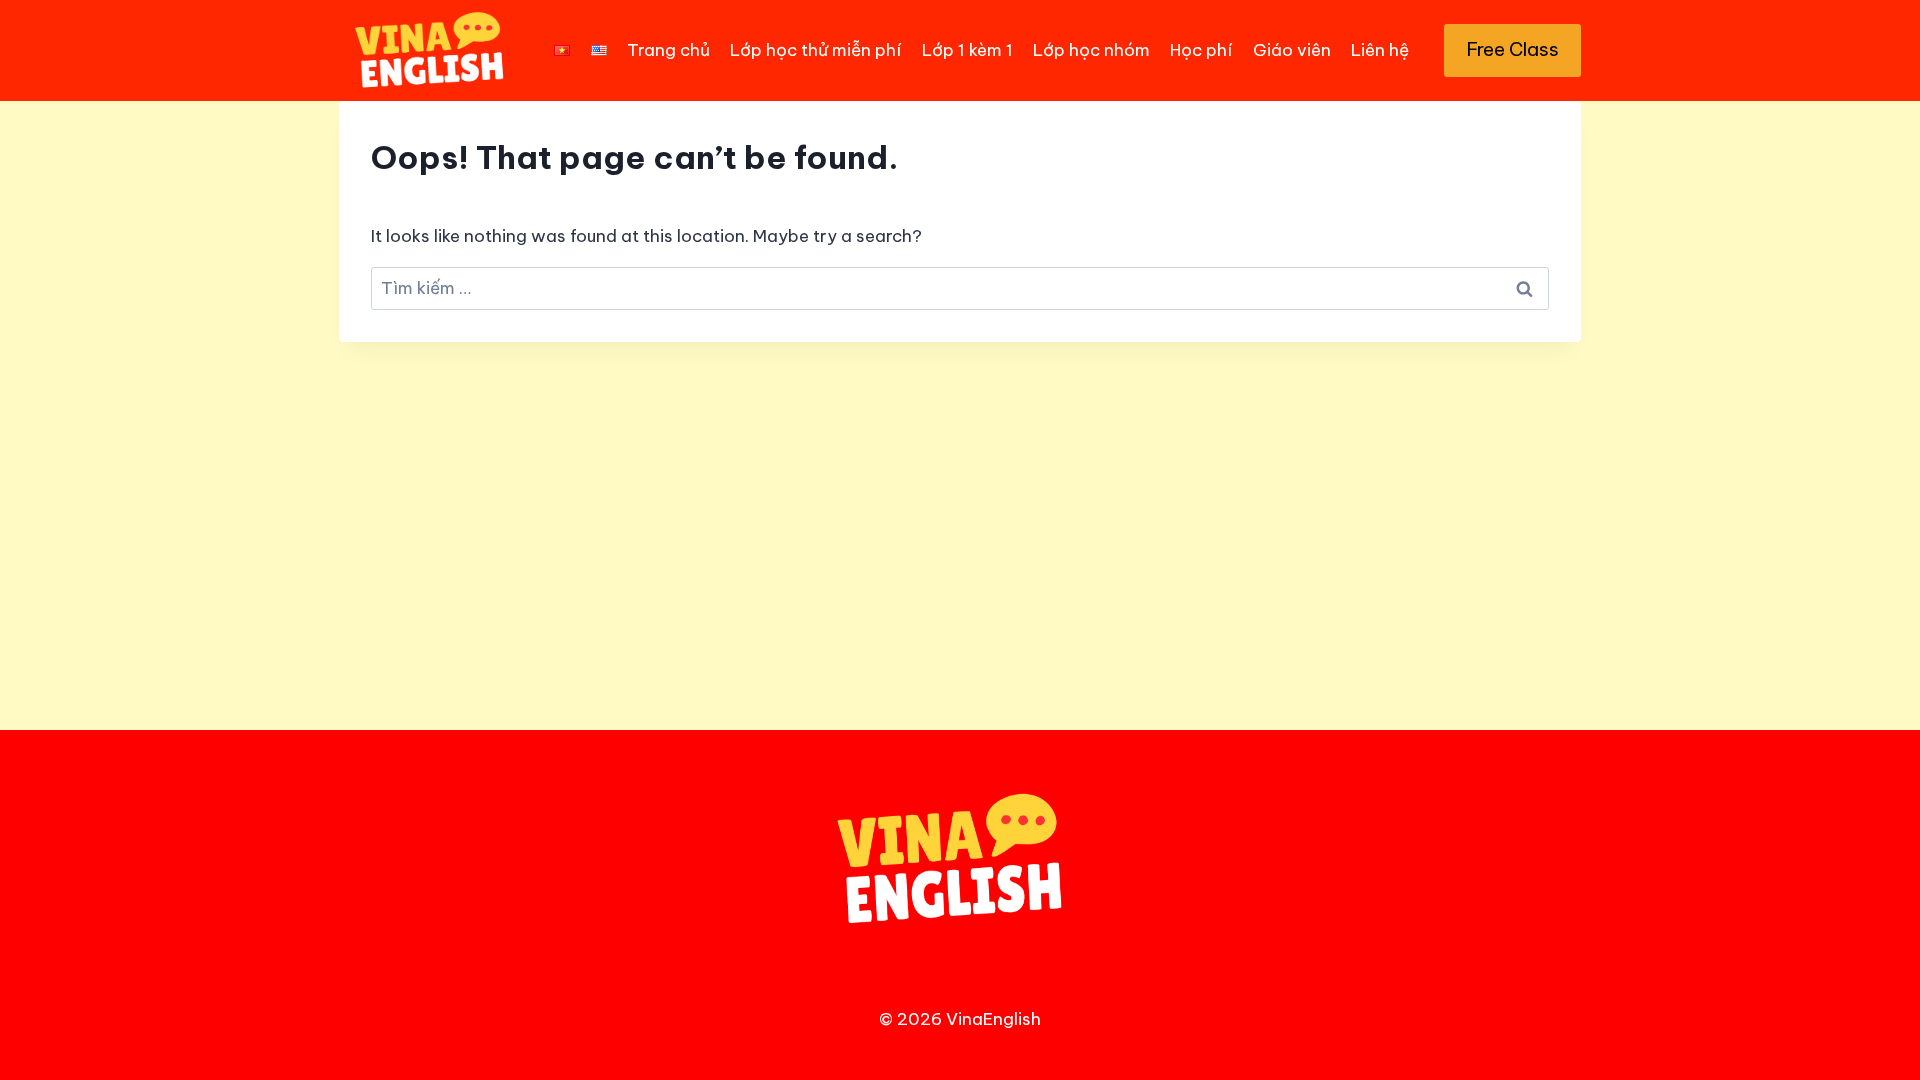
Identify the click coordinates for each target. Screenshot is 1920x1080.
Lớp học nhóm (1091, 50)
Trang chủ (668, 50)
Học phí (1201, 50)
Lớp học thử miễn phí (815, 50)
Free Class (1513, 49)
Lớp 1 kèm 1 (967, 50)
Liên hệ (1380, 50)
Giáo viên (1292, 50)
